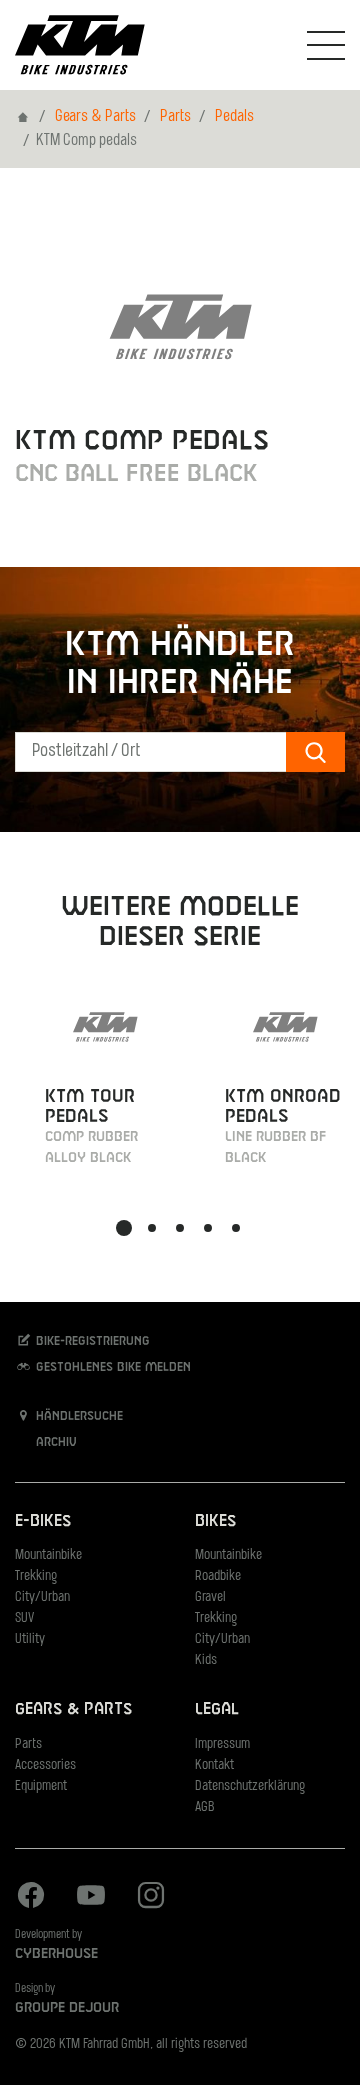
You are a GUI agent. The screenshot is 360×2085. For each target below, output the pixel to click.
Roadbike (218, 1576)
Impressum (222, 1744)
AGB (205, 1807)
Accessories (45, 1765)
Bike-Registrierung (91, 1342)
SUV (24, 1618)
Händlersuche (77, 1417)
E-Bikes (43, 1521)
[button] (124, 1228)
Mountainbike (48, 1555)
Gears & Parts (95, 117)
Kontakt (214, 1765)
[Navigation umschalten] (326, 45)
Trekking (36, 1576)
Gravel (210, 1597)
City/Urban (42, 1597)
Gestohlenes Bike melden (111, 1368)
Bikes (215, 1521)
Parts (175, 117)
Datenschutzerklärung (250, 1786)
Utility (30, 1639)
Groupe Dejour (67, 2008)
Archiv (54, 1443)
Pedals (234, 117)
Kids (206, 1660)
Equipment (41, 1786)
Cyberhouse (56, 1954)
